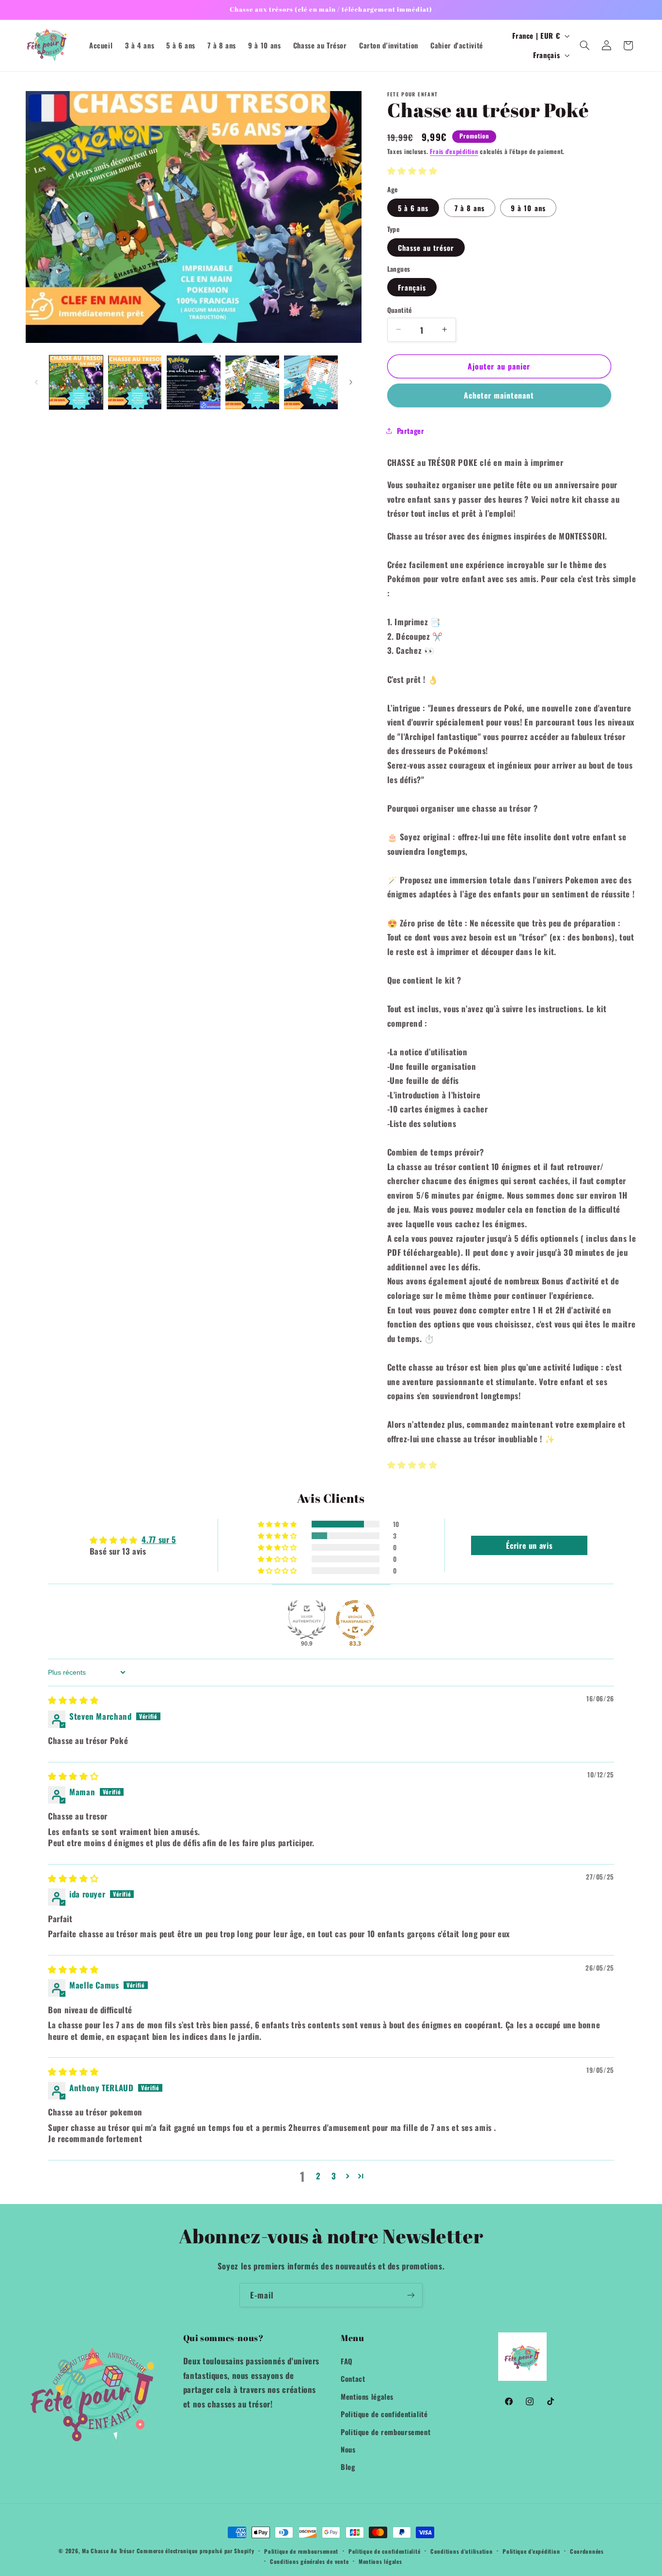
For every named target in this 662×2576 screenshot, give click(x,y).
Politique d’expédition (531, 2551)
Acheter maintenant (499, 395)
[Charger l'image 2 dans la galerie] (135, 382)
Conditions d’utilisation (462, 2551)
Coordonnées (587, 2551)
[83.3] (355, 1620)
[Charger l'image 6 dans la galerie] (252, 382)
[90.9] (307, 1620)
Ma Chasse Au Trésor (108, 2551)
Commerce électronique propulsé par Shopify (196, 2551)
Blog (348, 2467)
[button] (585, 46)
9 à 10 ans (528, 207)
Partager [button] (411, 431)
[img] (73, 1700)
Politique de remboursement (386, 2431)
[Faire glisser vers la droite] (351, 382)
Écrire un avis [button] (529, 1545)
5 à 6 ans (413, 207)
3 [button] (334, 2176)
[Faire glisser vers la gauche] (36, 382)
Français (412, 287)
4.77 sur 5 (159, 1539)
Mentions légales (367, 2396)
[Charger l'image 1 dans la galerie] (76, 382)
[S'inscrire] (411, 2295)
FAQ (347, 2361)
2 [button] (318, 2176)
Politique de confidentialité (384, 2414)
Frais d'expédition (454, 151)
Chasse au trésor (426, 247)
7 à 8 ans (470, 207)
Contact (353, 2378)
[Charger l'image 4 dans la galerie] (194, 382)
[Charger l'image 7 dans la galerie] (311, 382)
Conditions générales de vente (309, 2561)
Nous (348, 2449)
